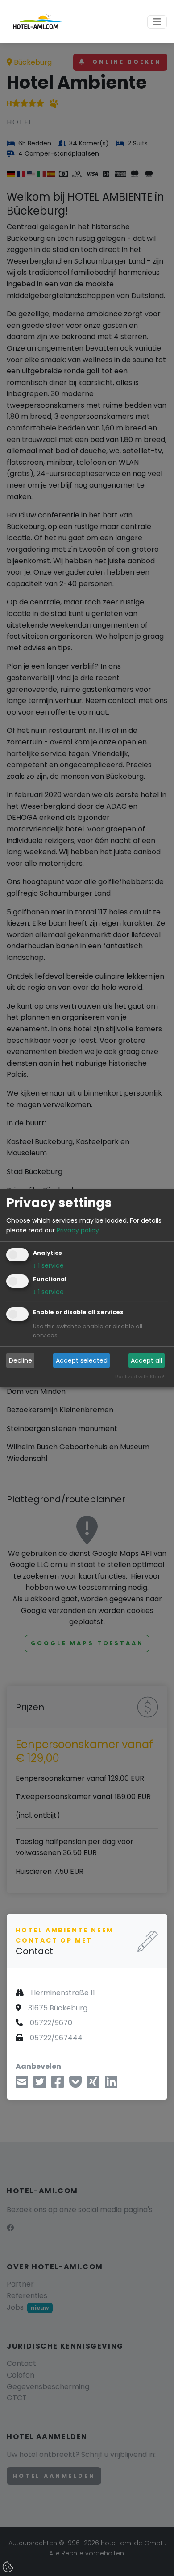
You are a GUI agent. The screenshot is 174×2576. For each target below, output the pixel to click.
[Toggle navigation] (157, 22)
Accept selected (82, 1360)
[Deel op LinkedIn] (111, 2085)
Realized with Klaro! (140, 1377)
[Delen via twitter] (40, 2085)
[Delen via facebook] (58, 2085)
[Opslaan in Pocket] (75, 2085)
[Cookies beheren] (9, 2568)
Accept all (146, 1360)
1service (48, 1266)
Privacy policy (78, 1230)
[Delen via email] (22, 2085)
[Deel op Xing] (93, 2085)
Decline (21, 1360)
